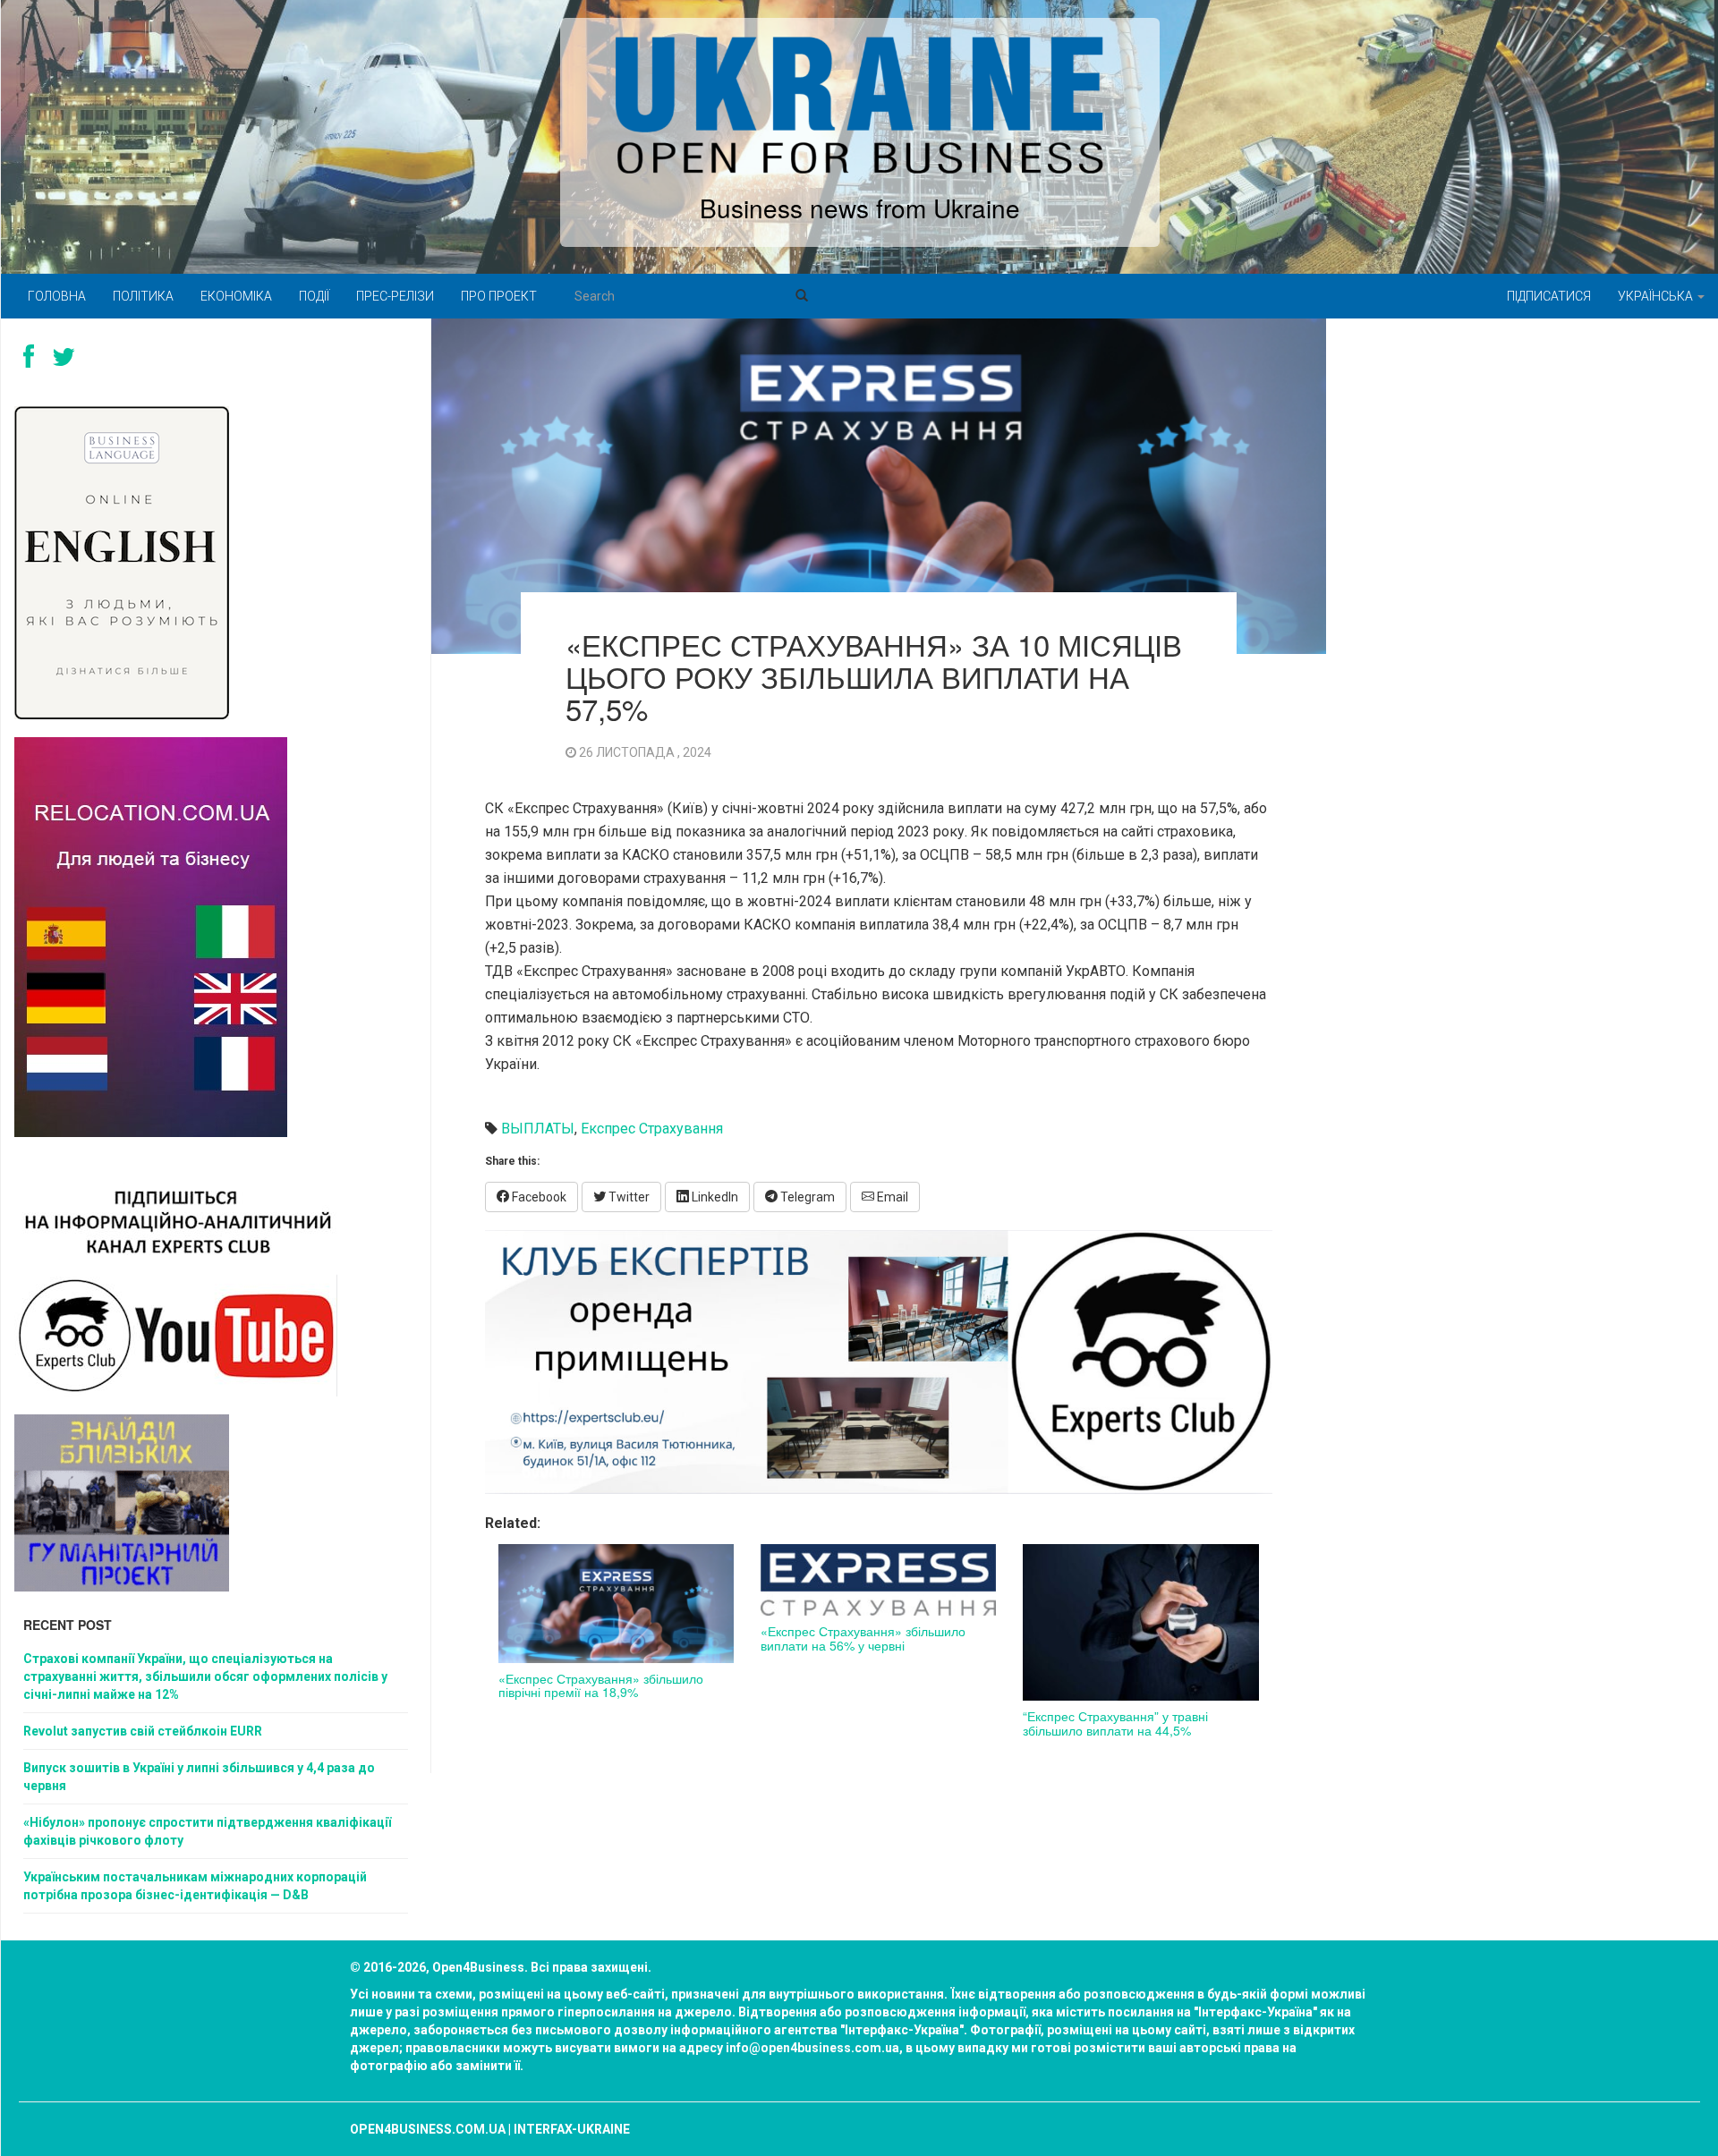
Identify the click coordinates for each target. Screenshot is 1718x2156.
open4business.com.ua (428, 2129)
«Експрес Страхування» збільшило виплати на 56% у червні (863, 1638)
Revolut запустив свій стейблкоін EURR (143, 1731)
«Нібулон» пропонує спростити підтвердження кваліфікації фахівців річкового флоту (207, 1831)
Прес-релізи (395, 296)
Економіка (236, 296)
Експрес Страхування (652, 1129)
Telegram (806, 1197)
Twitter (628, 1197)
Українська (1657, 296)
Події (314, 296)
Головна (57, 296)
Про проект (499, 296)
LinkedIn (714, 1197)
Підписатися (1549, 296)
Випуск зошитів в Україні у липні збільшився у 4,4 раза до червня (199, 1777)
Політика (143, 296)
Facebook (538, 1197)
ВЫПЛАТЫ (538, 1129)
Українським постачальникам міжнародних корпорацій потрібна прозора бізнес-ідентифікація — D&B (195, 1886)
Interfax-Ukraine (572, 2129)
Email (891, 1197)
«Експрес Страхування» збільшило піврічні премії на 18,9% (601, 1685)
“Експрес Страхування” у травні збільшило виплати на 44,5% (1115, 1723)
